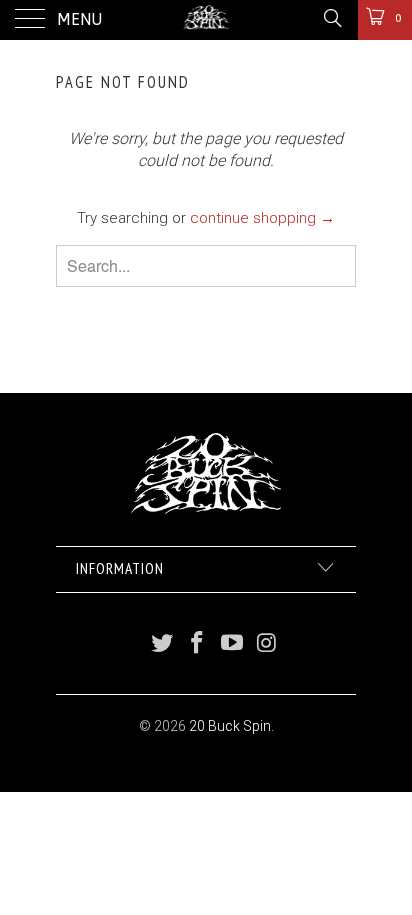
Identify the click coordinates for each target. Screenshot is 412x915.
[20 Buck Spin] (206, 20)
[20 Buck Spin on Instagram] (267, 644)
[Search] (331, 18)
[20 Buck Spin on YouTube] (233, 644)
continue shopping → (262, 218)
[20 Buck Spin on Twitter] (163, 644)
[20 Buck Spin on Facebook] (198, 644)
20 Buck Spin (230, 726)
